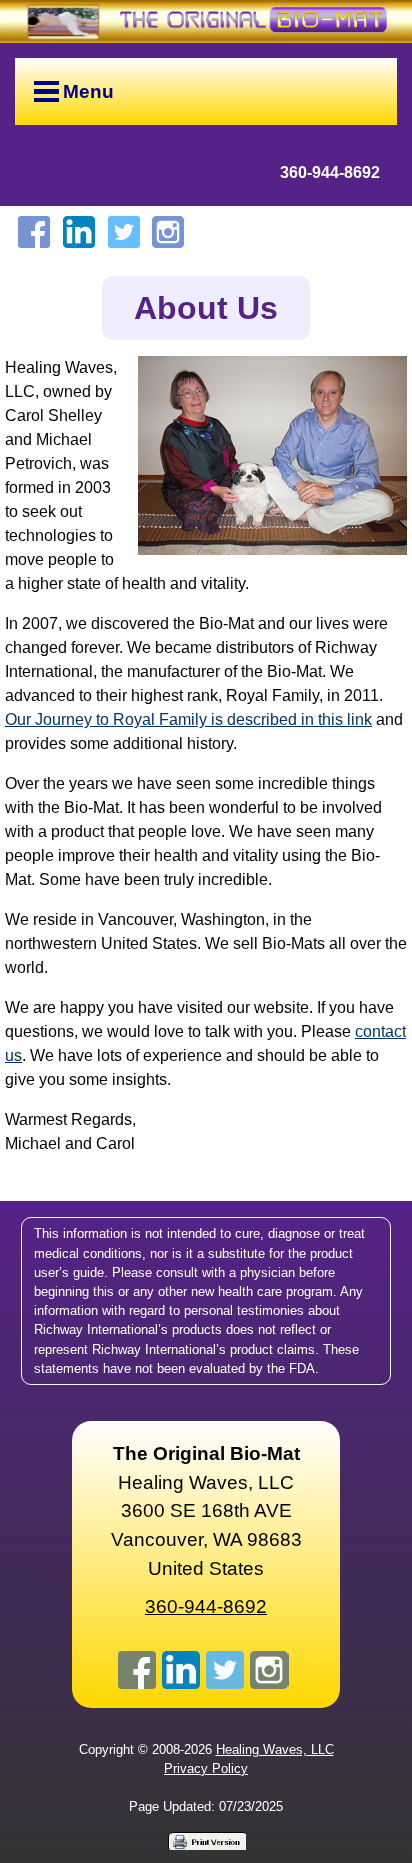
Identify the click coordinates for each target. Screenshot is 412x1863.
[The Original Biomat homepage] (206, 21)
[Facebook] (34, 232)
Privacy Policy (206, 1768)
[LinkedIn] (79, 232)
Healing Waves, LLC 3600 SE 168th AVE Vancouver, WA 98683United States (206, 1511)
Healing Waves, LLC (275, 1749)
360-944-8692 (330, 172)
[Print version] (206, 1840)
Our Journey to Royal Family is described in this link (188, 719)
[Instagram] (168, 232)
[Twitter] (124, 232)
